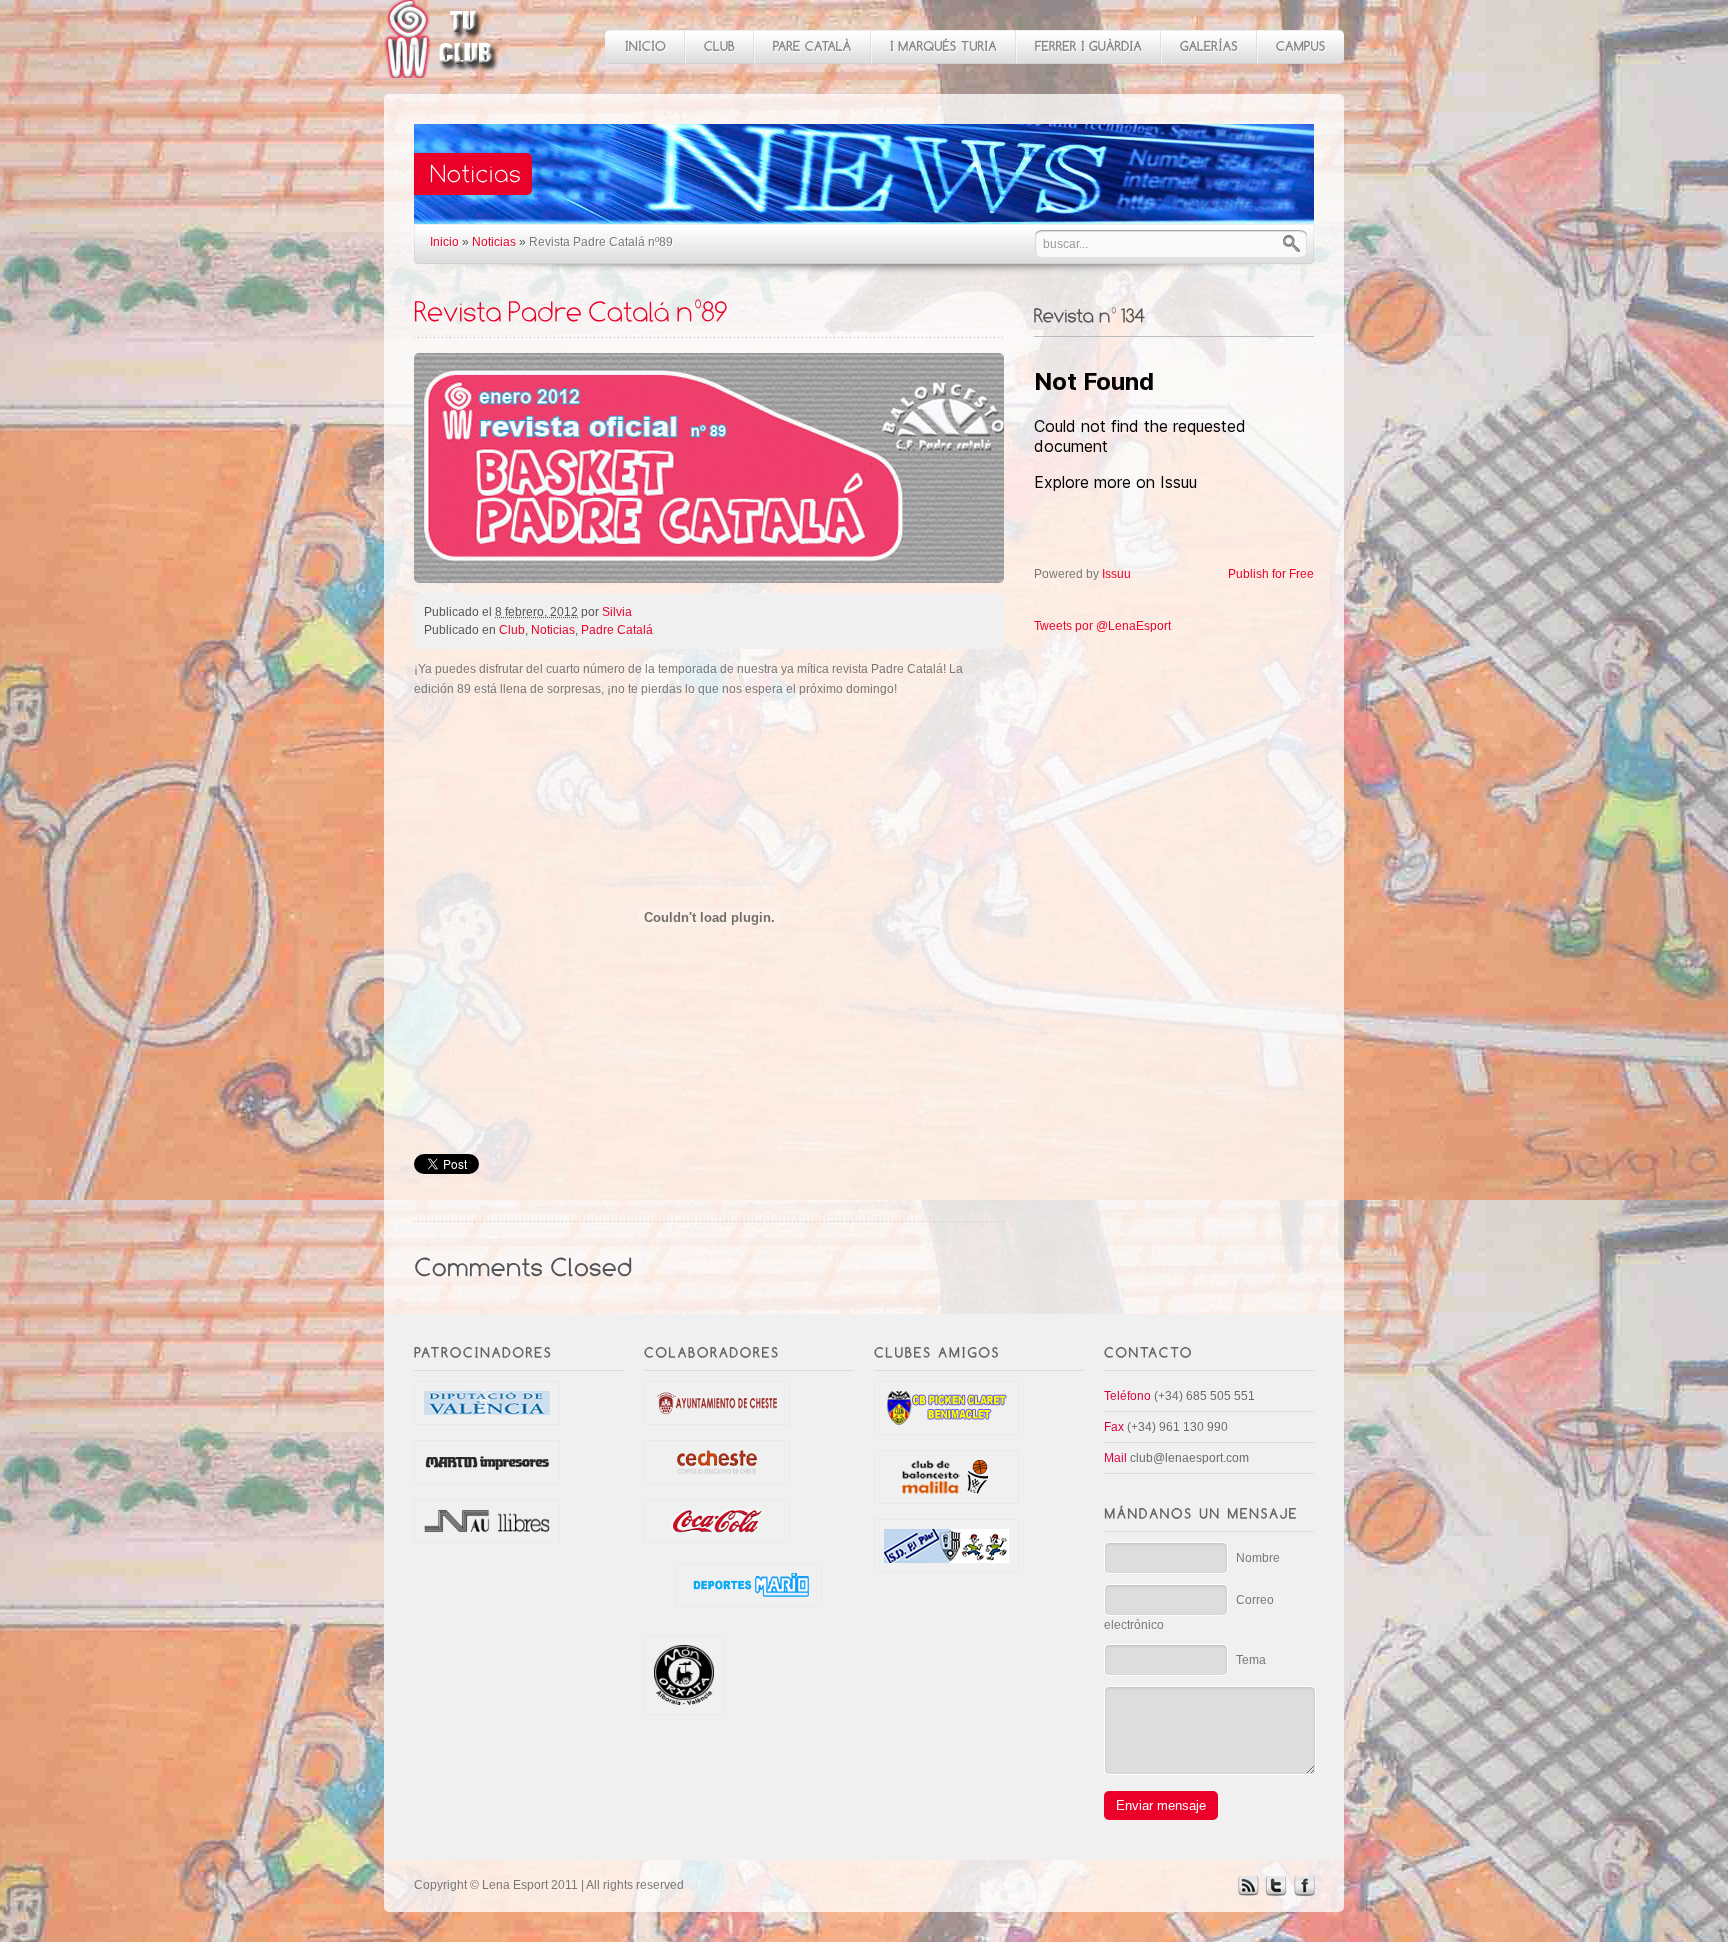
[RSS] (1248, 1892)
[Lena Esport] (442, 67)
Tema (1251, 1660)
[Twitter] (1276, 1892)
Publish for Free (1271, 574)
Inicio (444, 242)
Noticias (494, 242)
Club (512, 630)
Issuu (1116, 574)
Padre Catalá (617, 630)
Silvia (617, 612)
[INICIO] (644, 47)
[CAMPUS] (1300, 47)
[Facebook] (1304, 1892)
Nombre (1258, 1558)
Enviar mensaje (1161, 1805)
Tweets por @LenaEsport (1102, 626)
